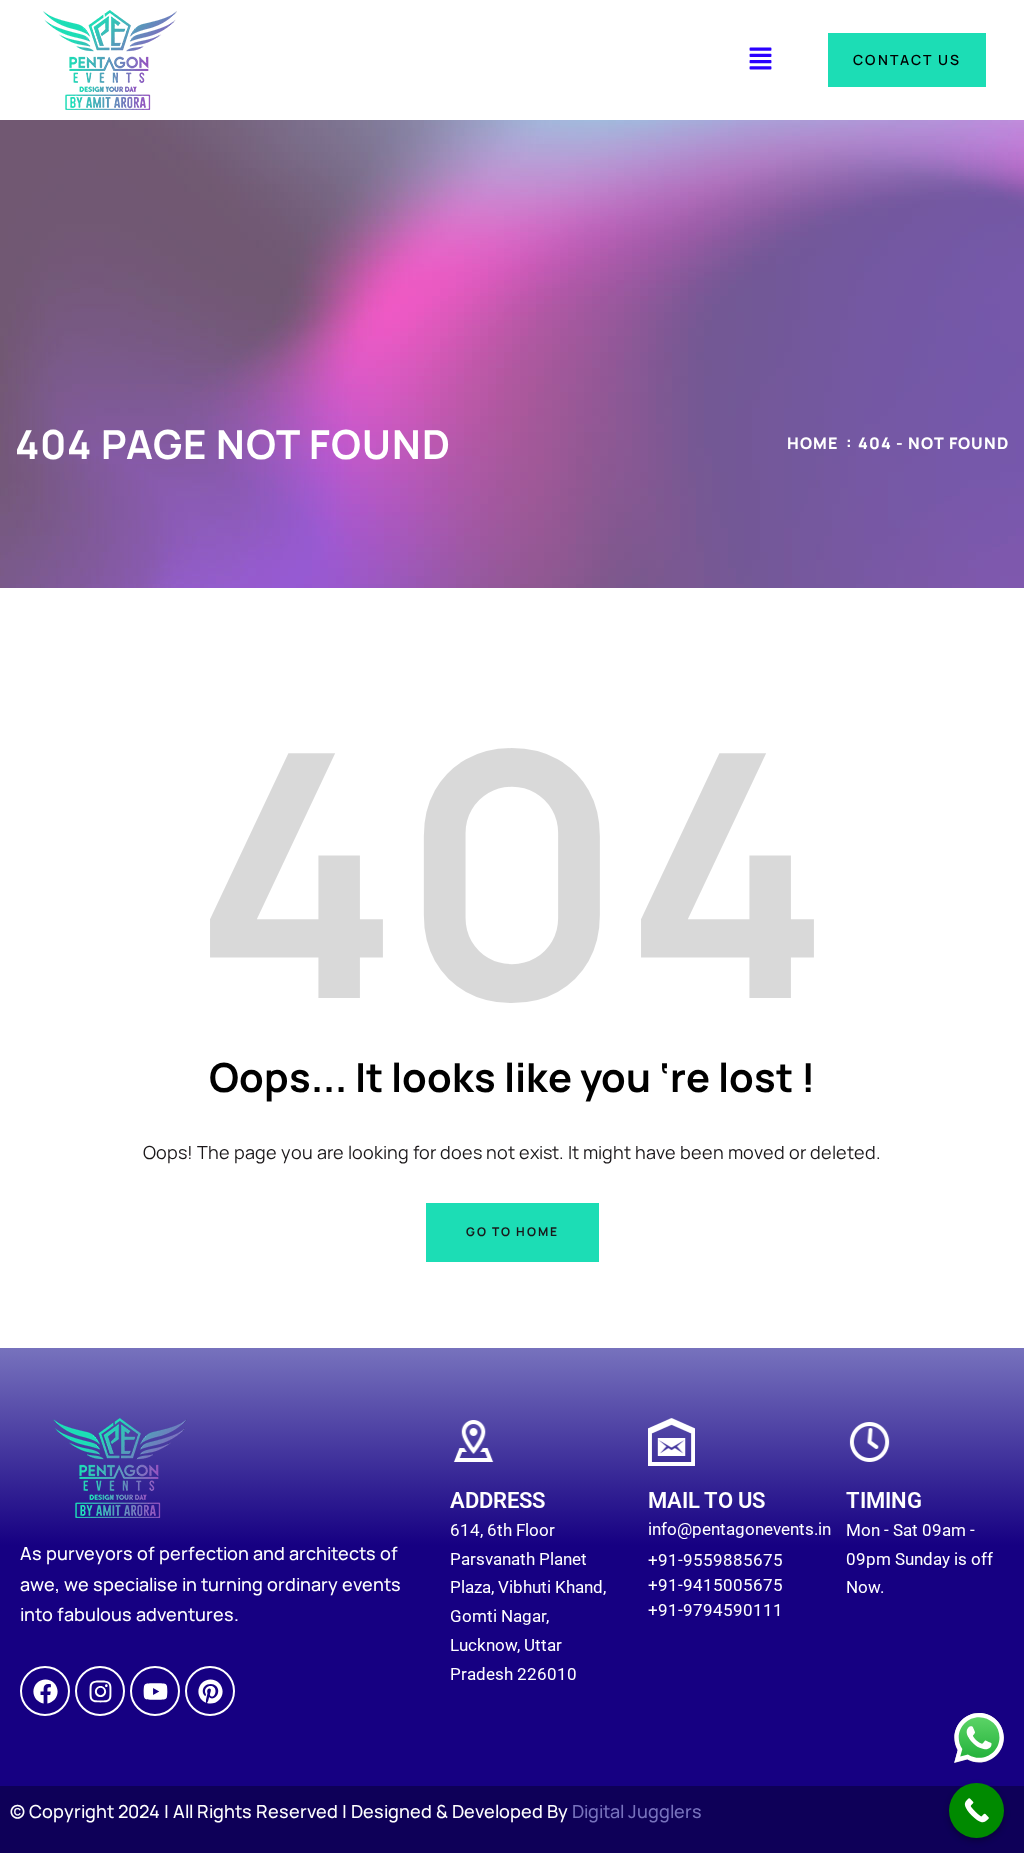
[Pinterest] (210, 1691)
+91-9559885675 (715, 1560)
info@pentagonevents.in (739, 1529)
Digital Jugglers (637, 1811)
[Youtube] (155, 1691)
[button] (760, 59)
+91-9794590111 (715, 1610)
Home (812, 443)
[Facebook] (45, 1691)
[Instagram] (100, 1691)
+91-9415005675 (715, 1585)
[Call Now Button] (976, 1810)
